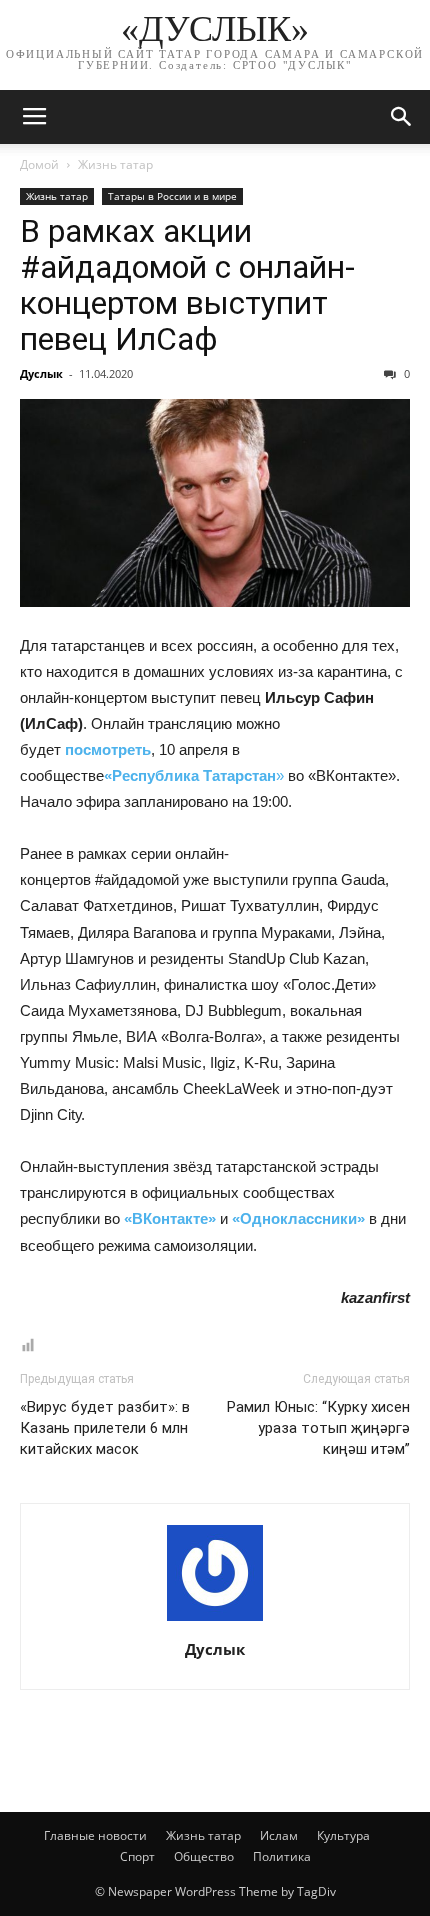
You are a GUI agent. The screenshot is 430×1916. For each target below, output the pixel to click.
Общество (204, 1856)
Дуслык (41, 373)
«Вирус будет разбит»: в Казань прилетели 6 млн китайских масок (105, 1428)
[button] (402, 117)
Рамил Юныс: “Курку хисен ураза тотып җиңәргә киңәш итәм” (318, 1428)
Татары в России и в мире (172, 196)
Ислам (279, 1835)
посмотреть (108, 749)
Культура (343, 1835)
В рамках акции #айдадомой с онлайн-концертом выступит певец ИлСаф (187, 285)
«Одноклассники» (298, 1218)
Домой (39, 164)
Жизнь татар (115, 164)
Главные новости (95, 1835)
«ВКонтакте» (170, 1218)
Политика (282, 1856)
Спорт (137, 1856)
